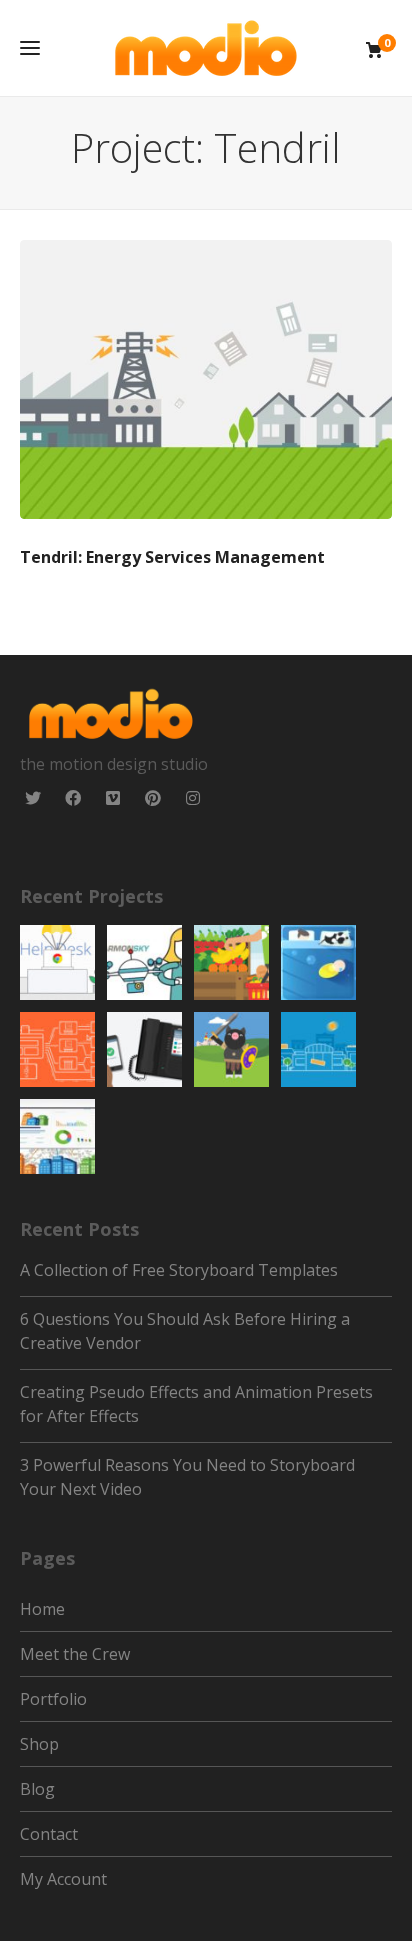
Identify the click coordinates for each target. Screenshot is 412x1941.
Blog (37, 1789)
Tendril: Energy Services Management (206, 379)
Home (42, 1609)
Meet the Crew (75, 1654)
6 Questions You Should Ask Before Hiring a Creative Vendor (185, 1331)
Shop (39, 1744)
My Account (63, 1879)
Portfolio (53, 1699)
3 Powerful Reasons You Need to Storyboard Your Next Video (187, 1477)
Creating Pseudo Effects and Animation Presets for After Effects (196, 1404)
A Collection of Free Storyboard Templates (179, 1270)
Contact (49, 1834)
